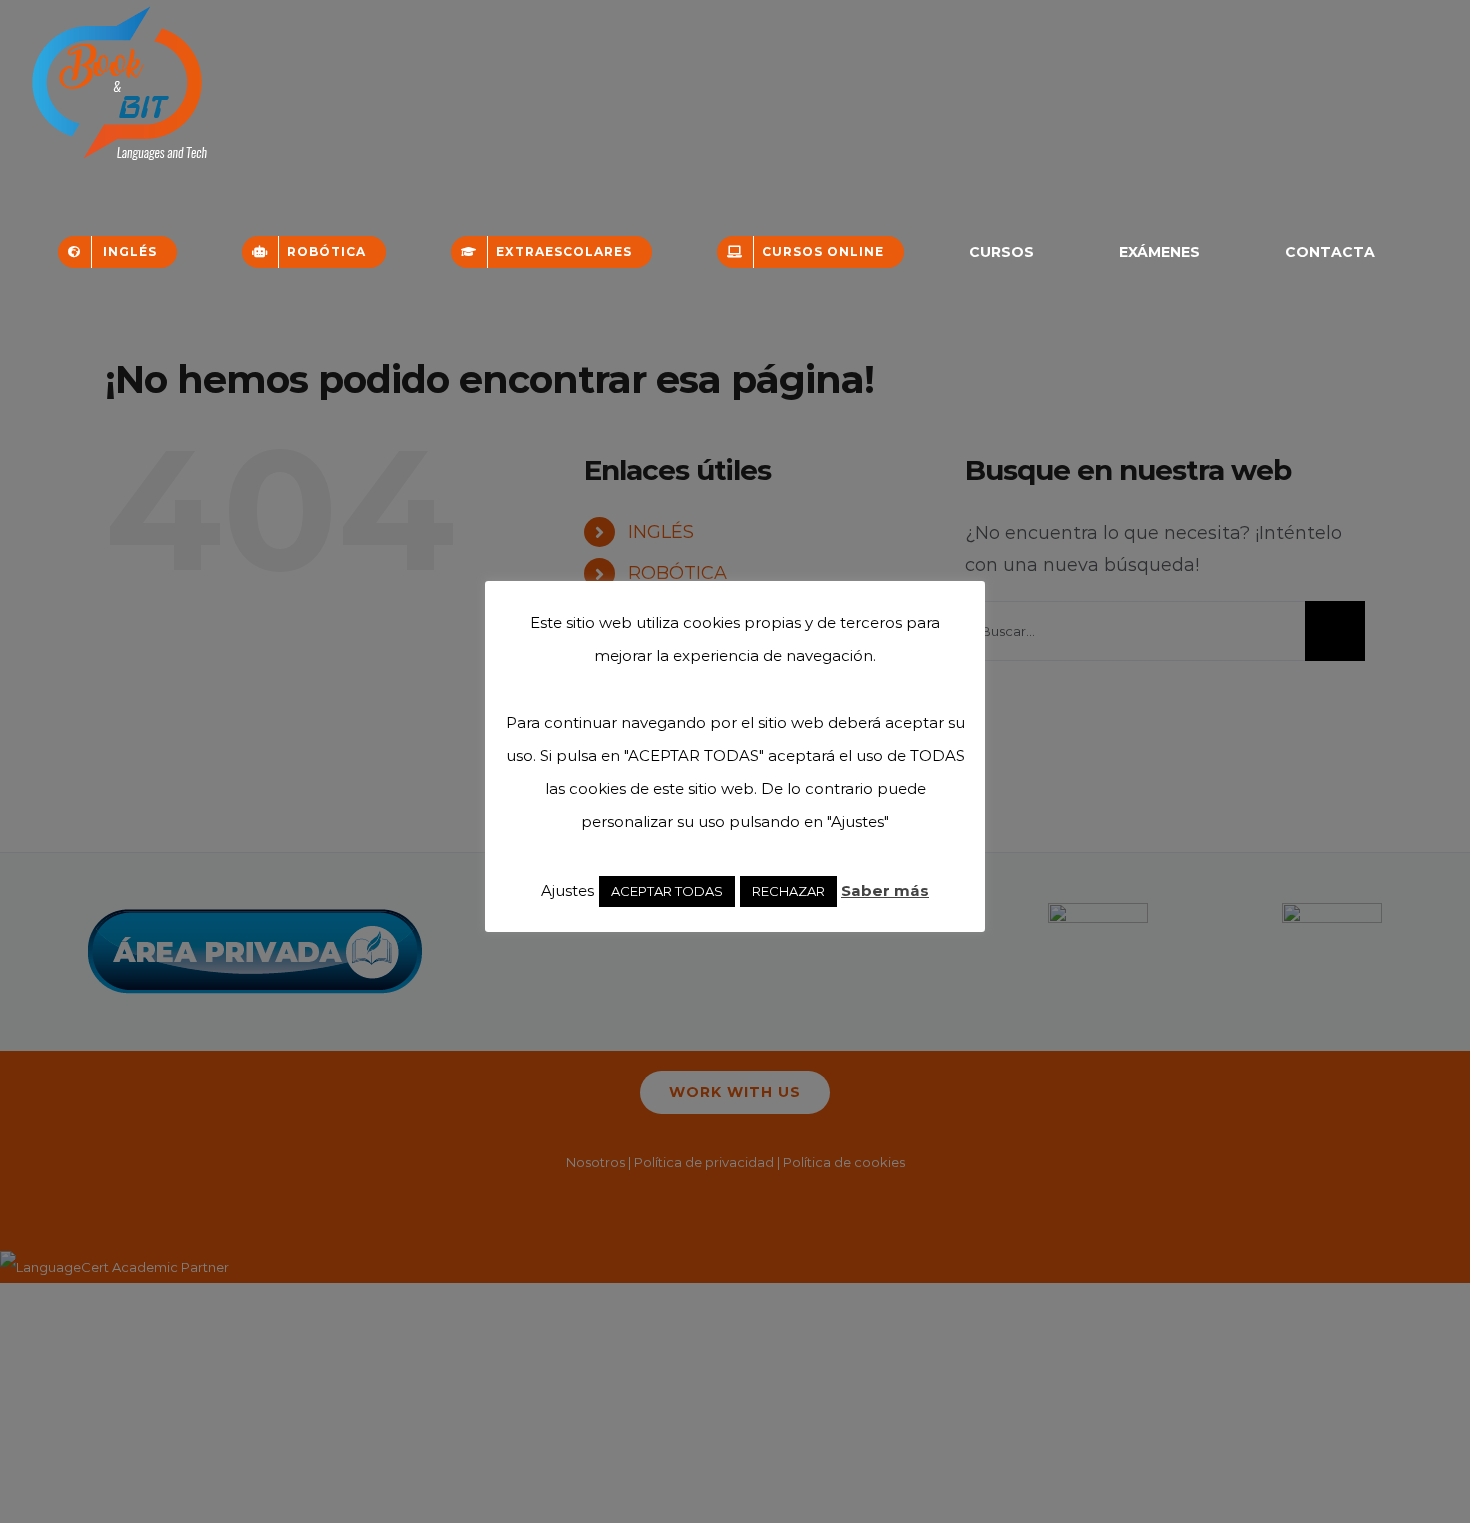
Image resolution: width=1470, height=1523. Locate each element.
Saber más (885, 890)
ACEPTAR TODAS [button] (667, 891)
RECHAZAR (788, 891)
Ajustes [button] (567, 890)
